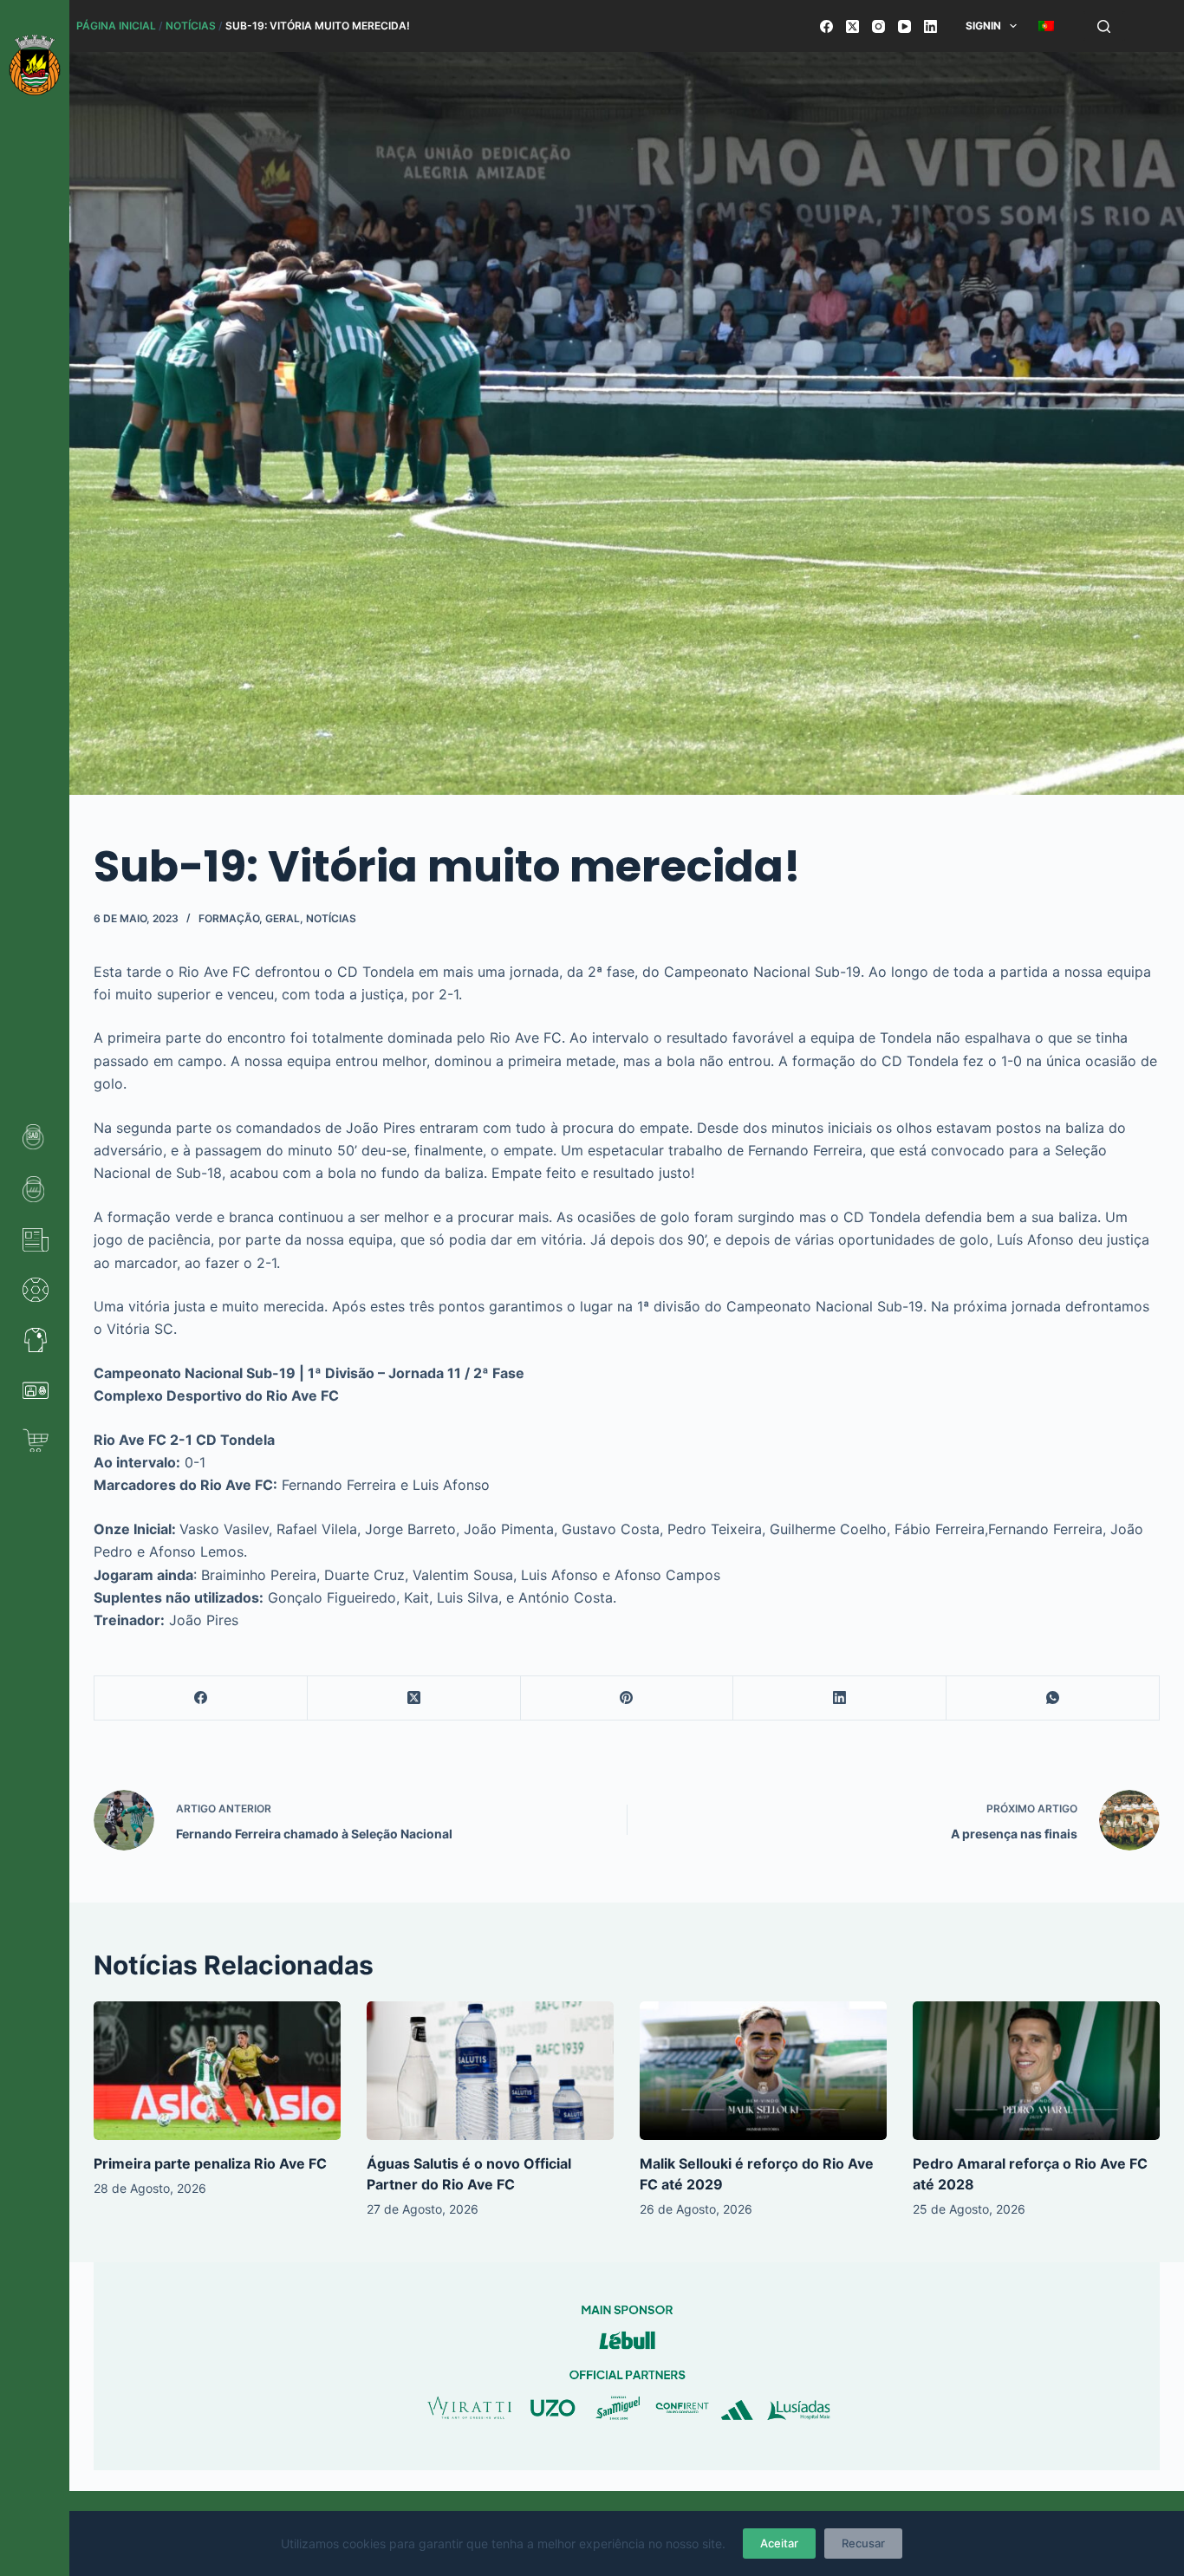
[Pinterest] (628, 1698)
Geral (283, 918)
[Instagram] (878, 26)
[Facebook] (826, 26)
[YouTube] (904, 26)
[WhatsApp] (1053, 1698)
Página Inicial (116, 26)
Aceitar (779, 2543)
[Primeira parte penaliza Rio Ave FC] (217, 2071)
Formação (229, 918)
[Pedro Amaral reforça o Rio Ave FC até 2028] (1036, 2071)
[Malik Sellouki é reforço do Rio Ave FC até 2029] (763, 2071)
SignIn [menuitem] (983, 26)
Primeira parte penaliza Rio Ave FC (210, 2163)
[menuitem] (1047, 26)
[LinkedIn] (930, 26)
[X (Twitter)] (852, 26)
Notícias (191, 26)
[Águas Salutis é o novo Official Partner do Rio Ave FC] (490, 2071)
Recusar (863, 2543)
